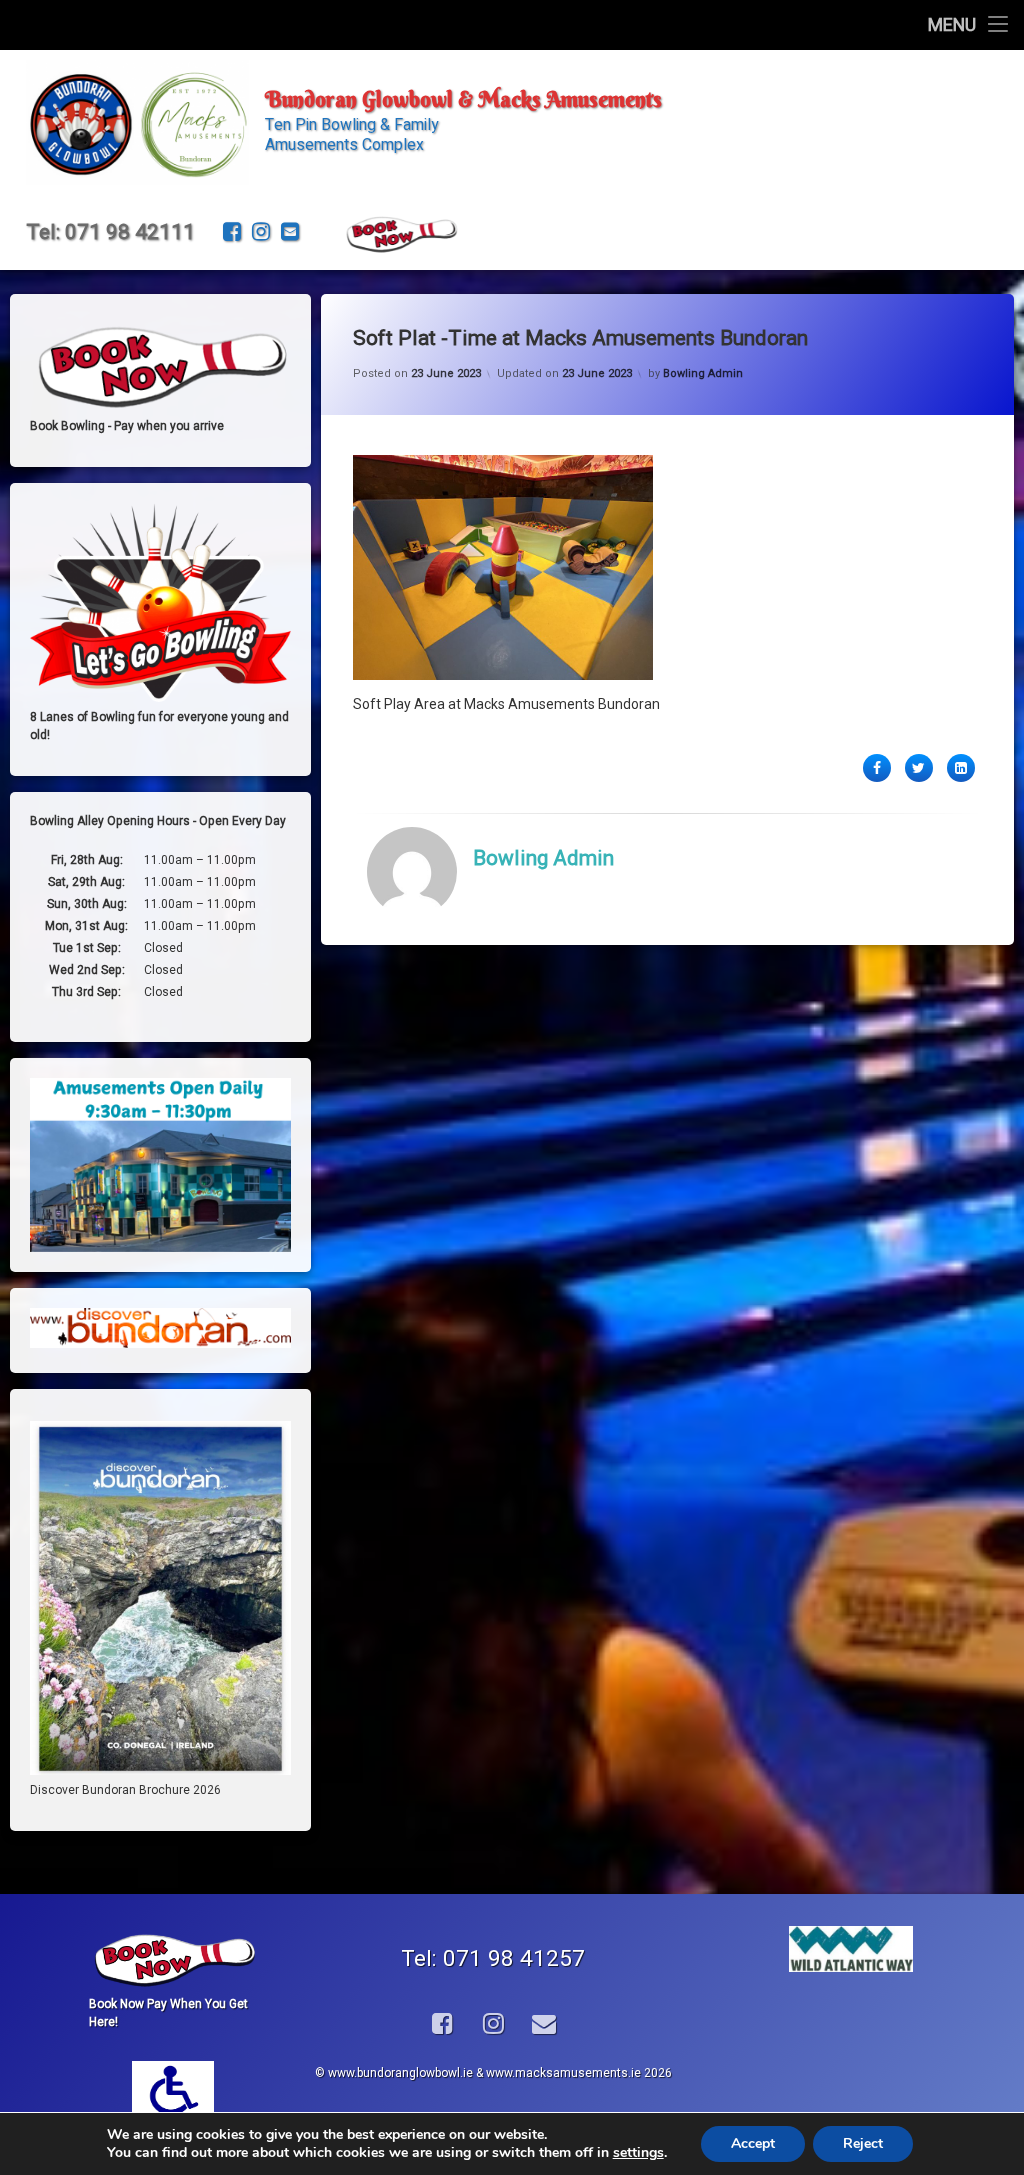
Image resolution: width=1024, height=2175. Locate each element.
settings (638, 2153)
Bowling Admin (703, 373)
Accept (753, 2143)
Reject (863, 2143)
